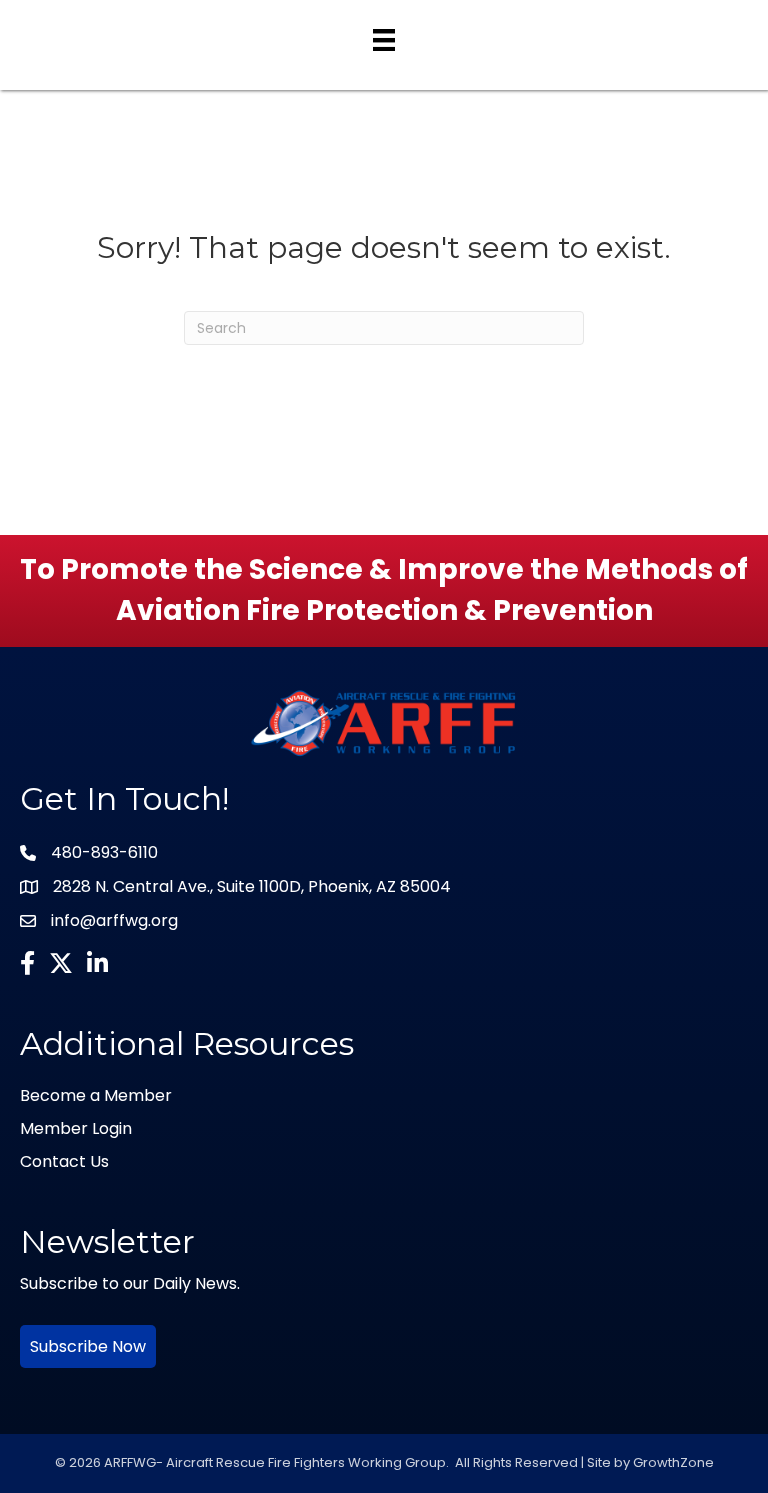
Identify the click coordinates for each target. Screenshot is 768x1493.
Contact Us (64, 1161)
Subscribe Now (88, 1346)
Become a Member (96, 1095)
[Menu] (384, 40)
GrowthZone (673, 1462)
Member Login (76, 1128)
